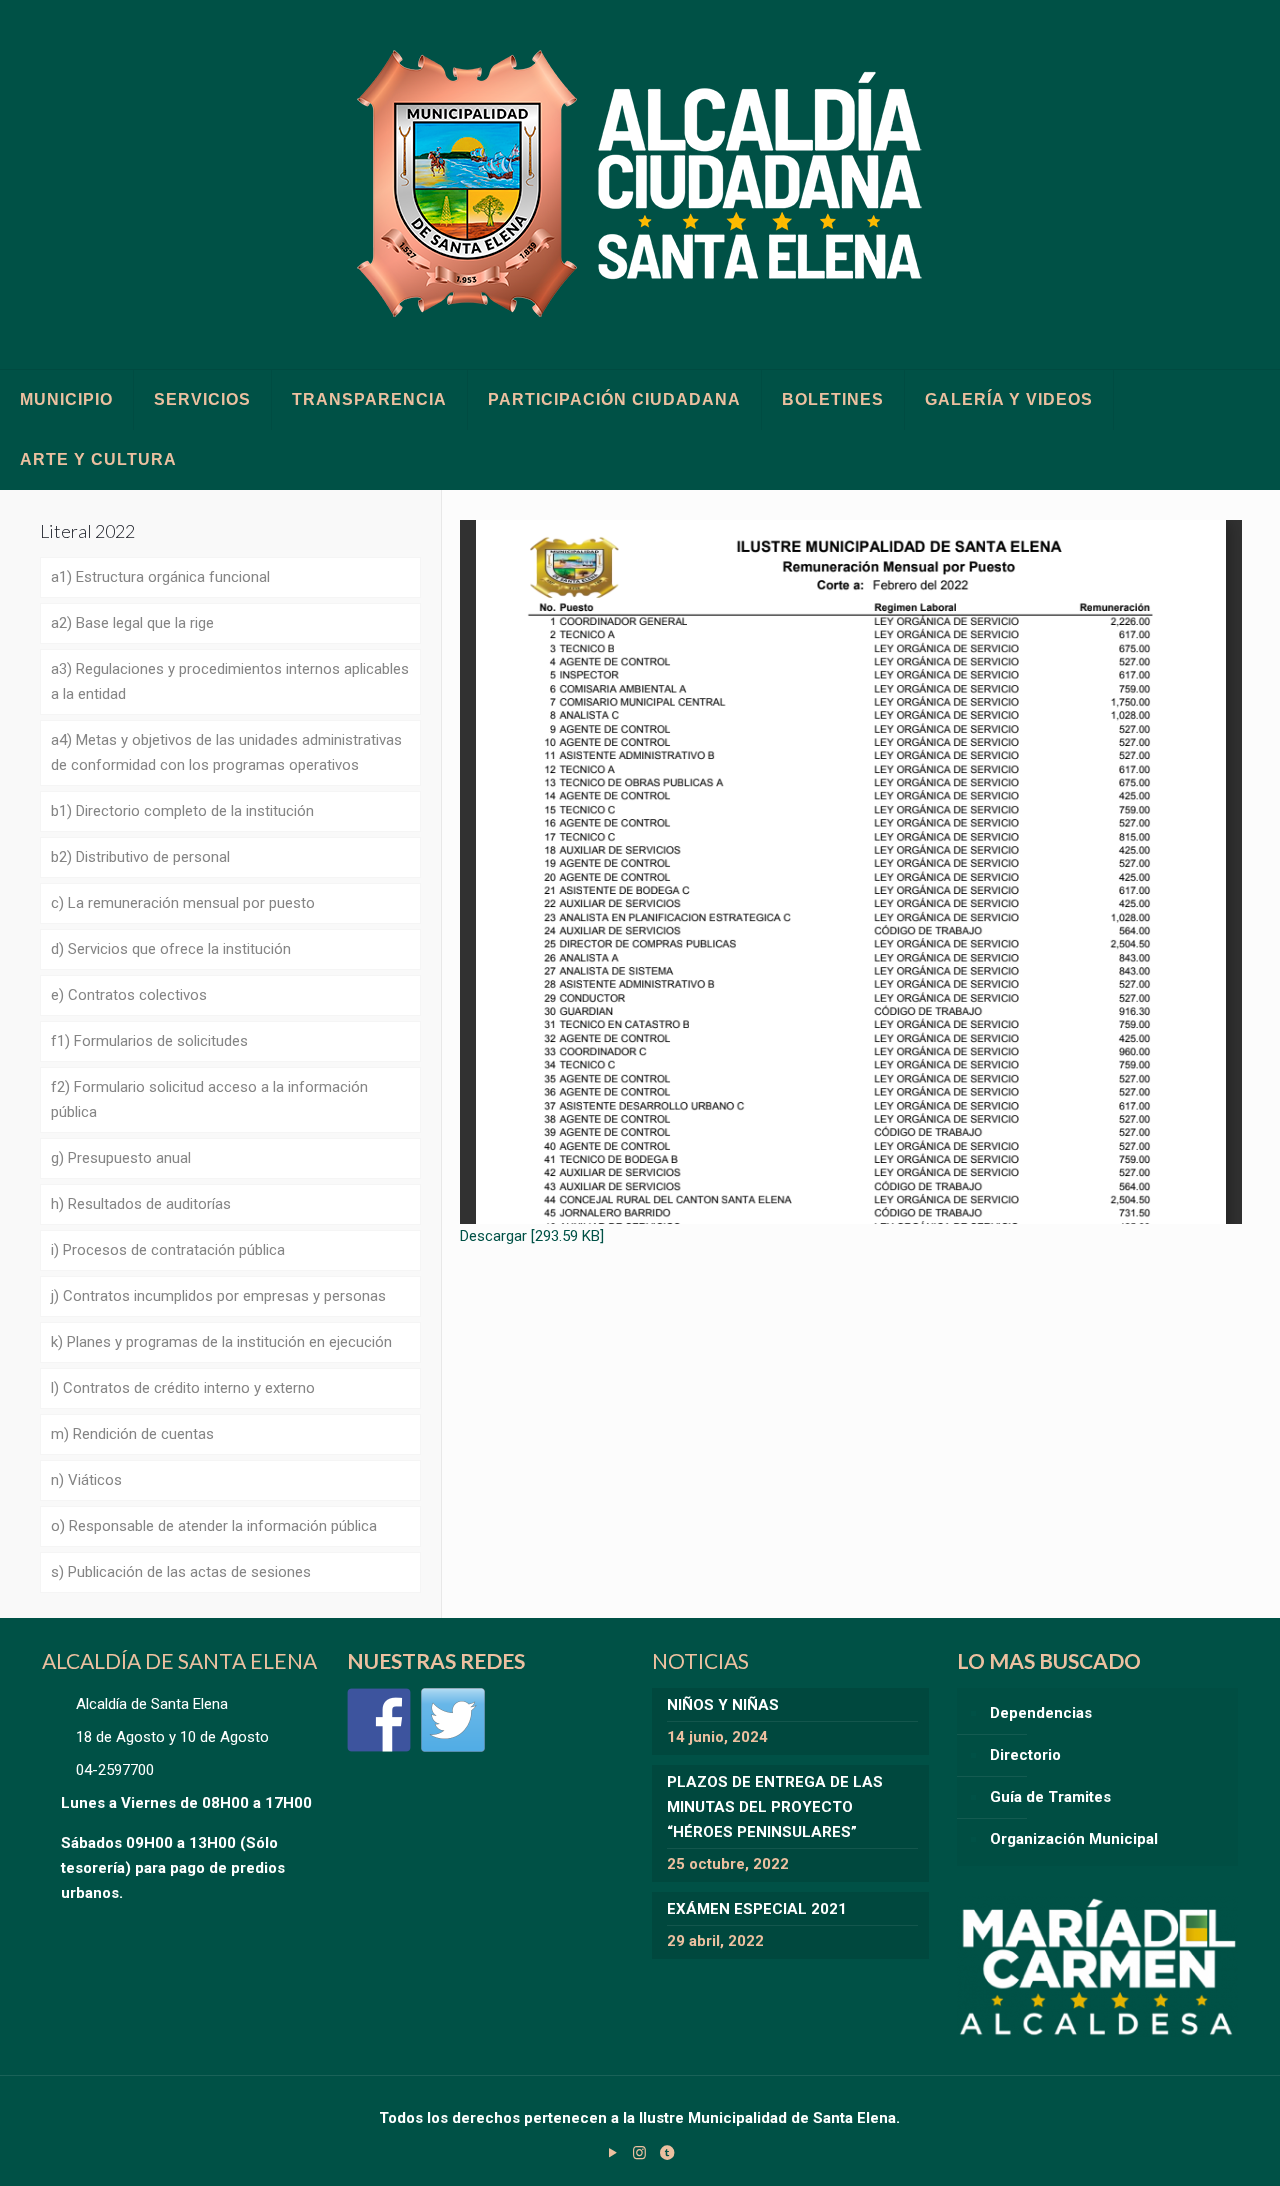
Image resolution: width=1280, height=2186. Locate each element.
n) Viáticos (86, 1480)
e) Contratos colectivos (129, 995)
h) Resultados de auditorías (141, 1204)
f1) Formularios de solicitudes (149, 1041)
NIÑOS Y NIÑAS (723, 1705)
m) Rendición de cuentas (132, 1434)
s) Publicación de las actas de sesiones (181, 1572)
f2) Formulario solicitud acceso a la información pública (209, 1099)
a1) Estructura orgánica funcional (160, 577)
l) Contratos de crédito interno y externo (183, 1388)
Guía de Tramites (1050, 1797)
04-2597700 (115, 1770)
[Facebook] (379, 1720)
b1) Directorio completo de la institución (182, 811)
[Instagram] (639, 2153)
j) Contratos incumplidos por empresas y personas (218, 1296)
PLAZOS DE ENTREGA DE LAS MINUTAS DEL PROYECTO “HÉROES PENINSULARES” (775, 1807)
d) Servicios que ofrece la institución (171, 949)
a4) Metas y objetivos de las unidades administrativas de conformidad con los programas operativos (226, 752)
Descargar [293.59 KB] (532, 1236)
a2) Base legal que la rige (132, 623)
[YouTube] (612, 2153)
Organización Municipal (1074, 1839)
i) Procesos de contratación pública (168, 1250)
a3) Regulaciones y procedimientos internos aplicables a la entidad (230, 681)
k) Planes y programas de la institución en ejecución (221, 1342)
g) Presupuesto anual (121, 1158)
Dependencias (1041, 1713)
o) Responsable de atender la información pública (214, 1526)
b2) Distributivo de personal (140, 857)
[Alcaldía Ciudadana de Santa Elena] (640, 184)
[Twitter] (453, 1720)
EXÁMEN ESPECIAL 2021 (757, 1909)
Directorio (1025, 1755)
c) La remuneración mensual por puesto (183, 903)
